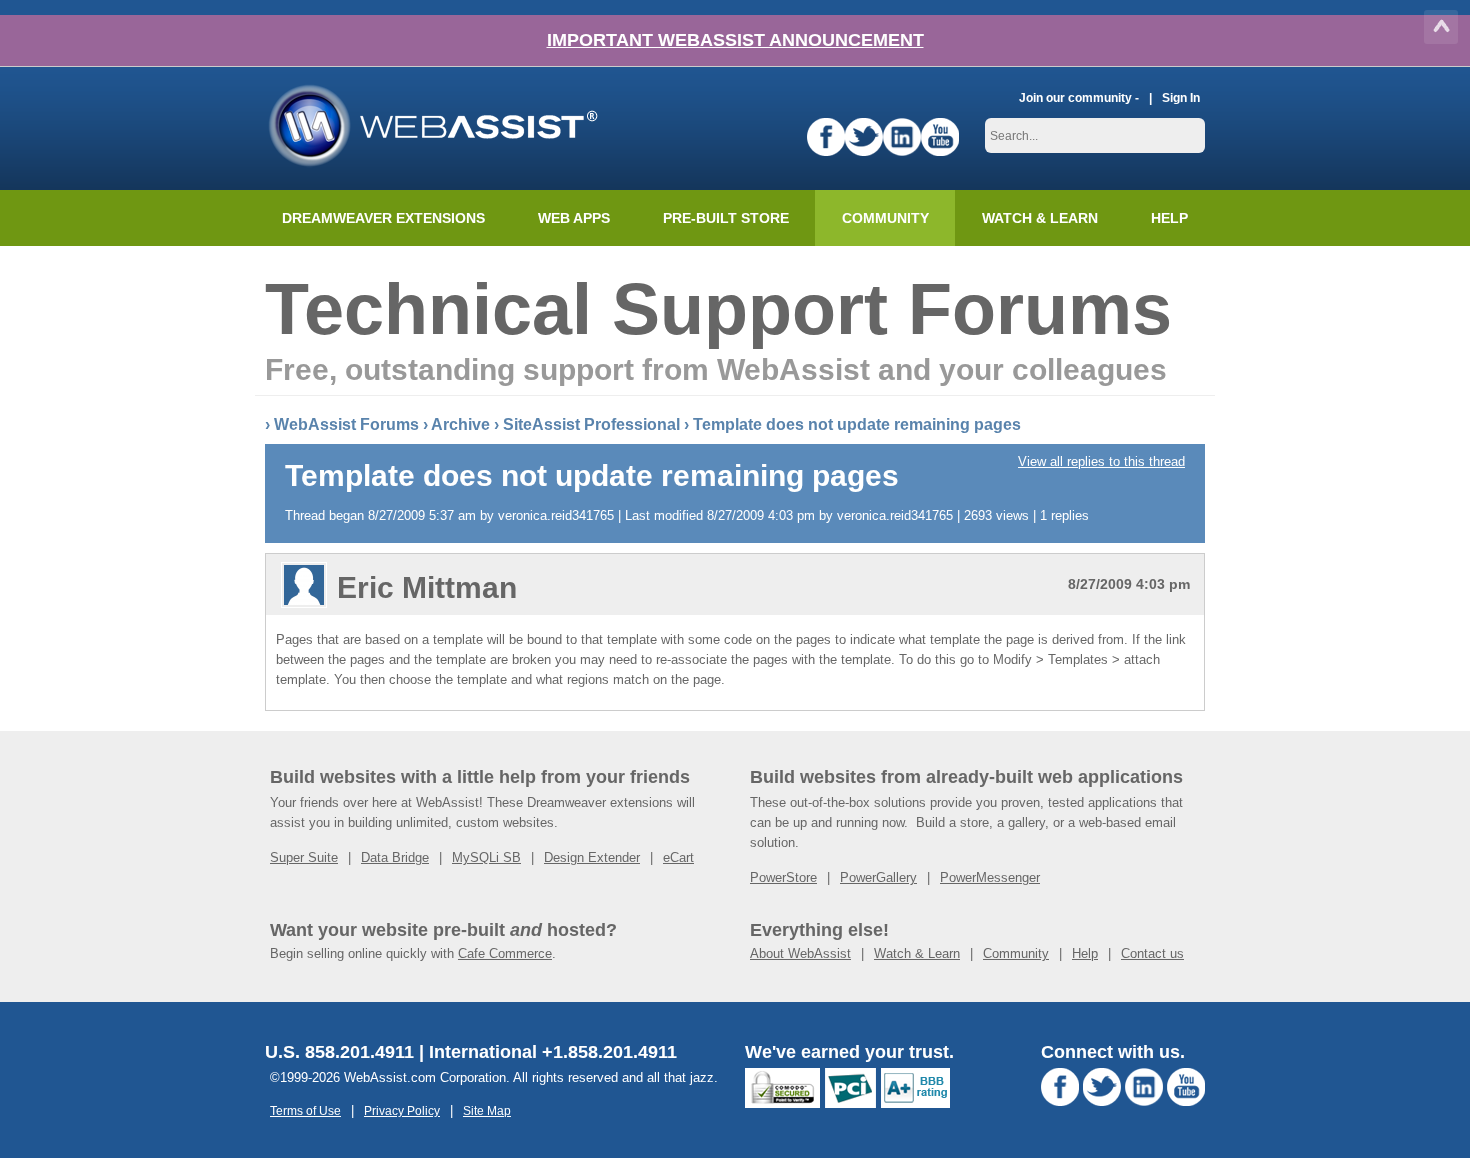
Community (885, 218)
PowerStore (783, 877)
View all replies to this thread (1101, 461)
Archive (460, 424)
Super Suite (304, 857)
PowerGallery (878, 877)
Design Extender (592, 857)
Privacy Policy (402, 1110)
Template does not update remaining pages (857, 424)
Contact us (1152, 953)
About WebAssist (800, 953)
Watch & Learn (1040, 218)
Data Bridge (395, 857)
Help (1085, 953)
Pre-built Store (726, 218)
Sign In (1181, 97)
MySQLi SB (486, 857)
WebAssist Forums (346, 424)
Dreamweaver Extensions (383, 218)
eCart (678, 857)
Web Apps (574, 218)
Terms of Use (305, 1110)
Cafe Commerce (505, 953)
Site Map (487, 1110)
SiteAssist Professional (591, 424)
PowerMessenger (990, 877)
